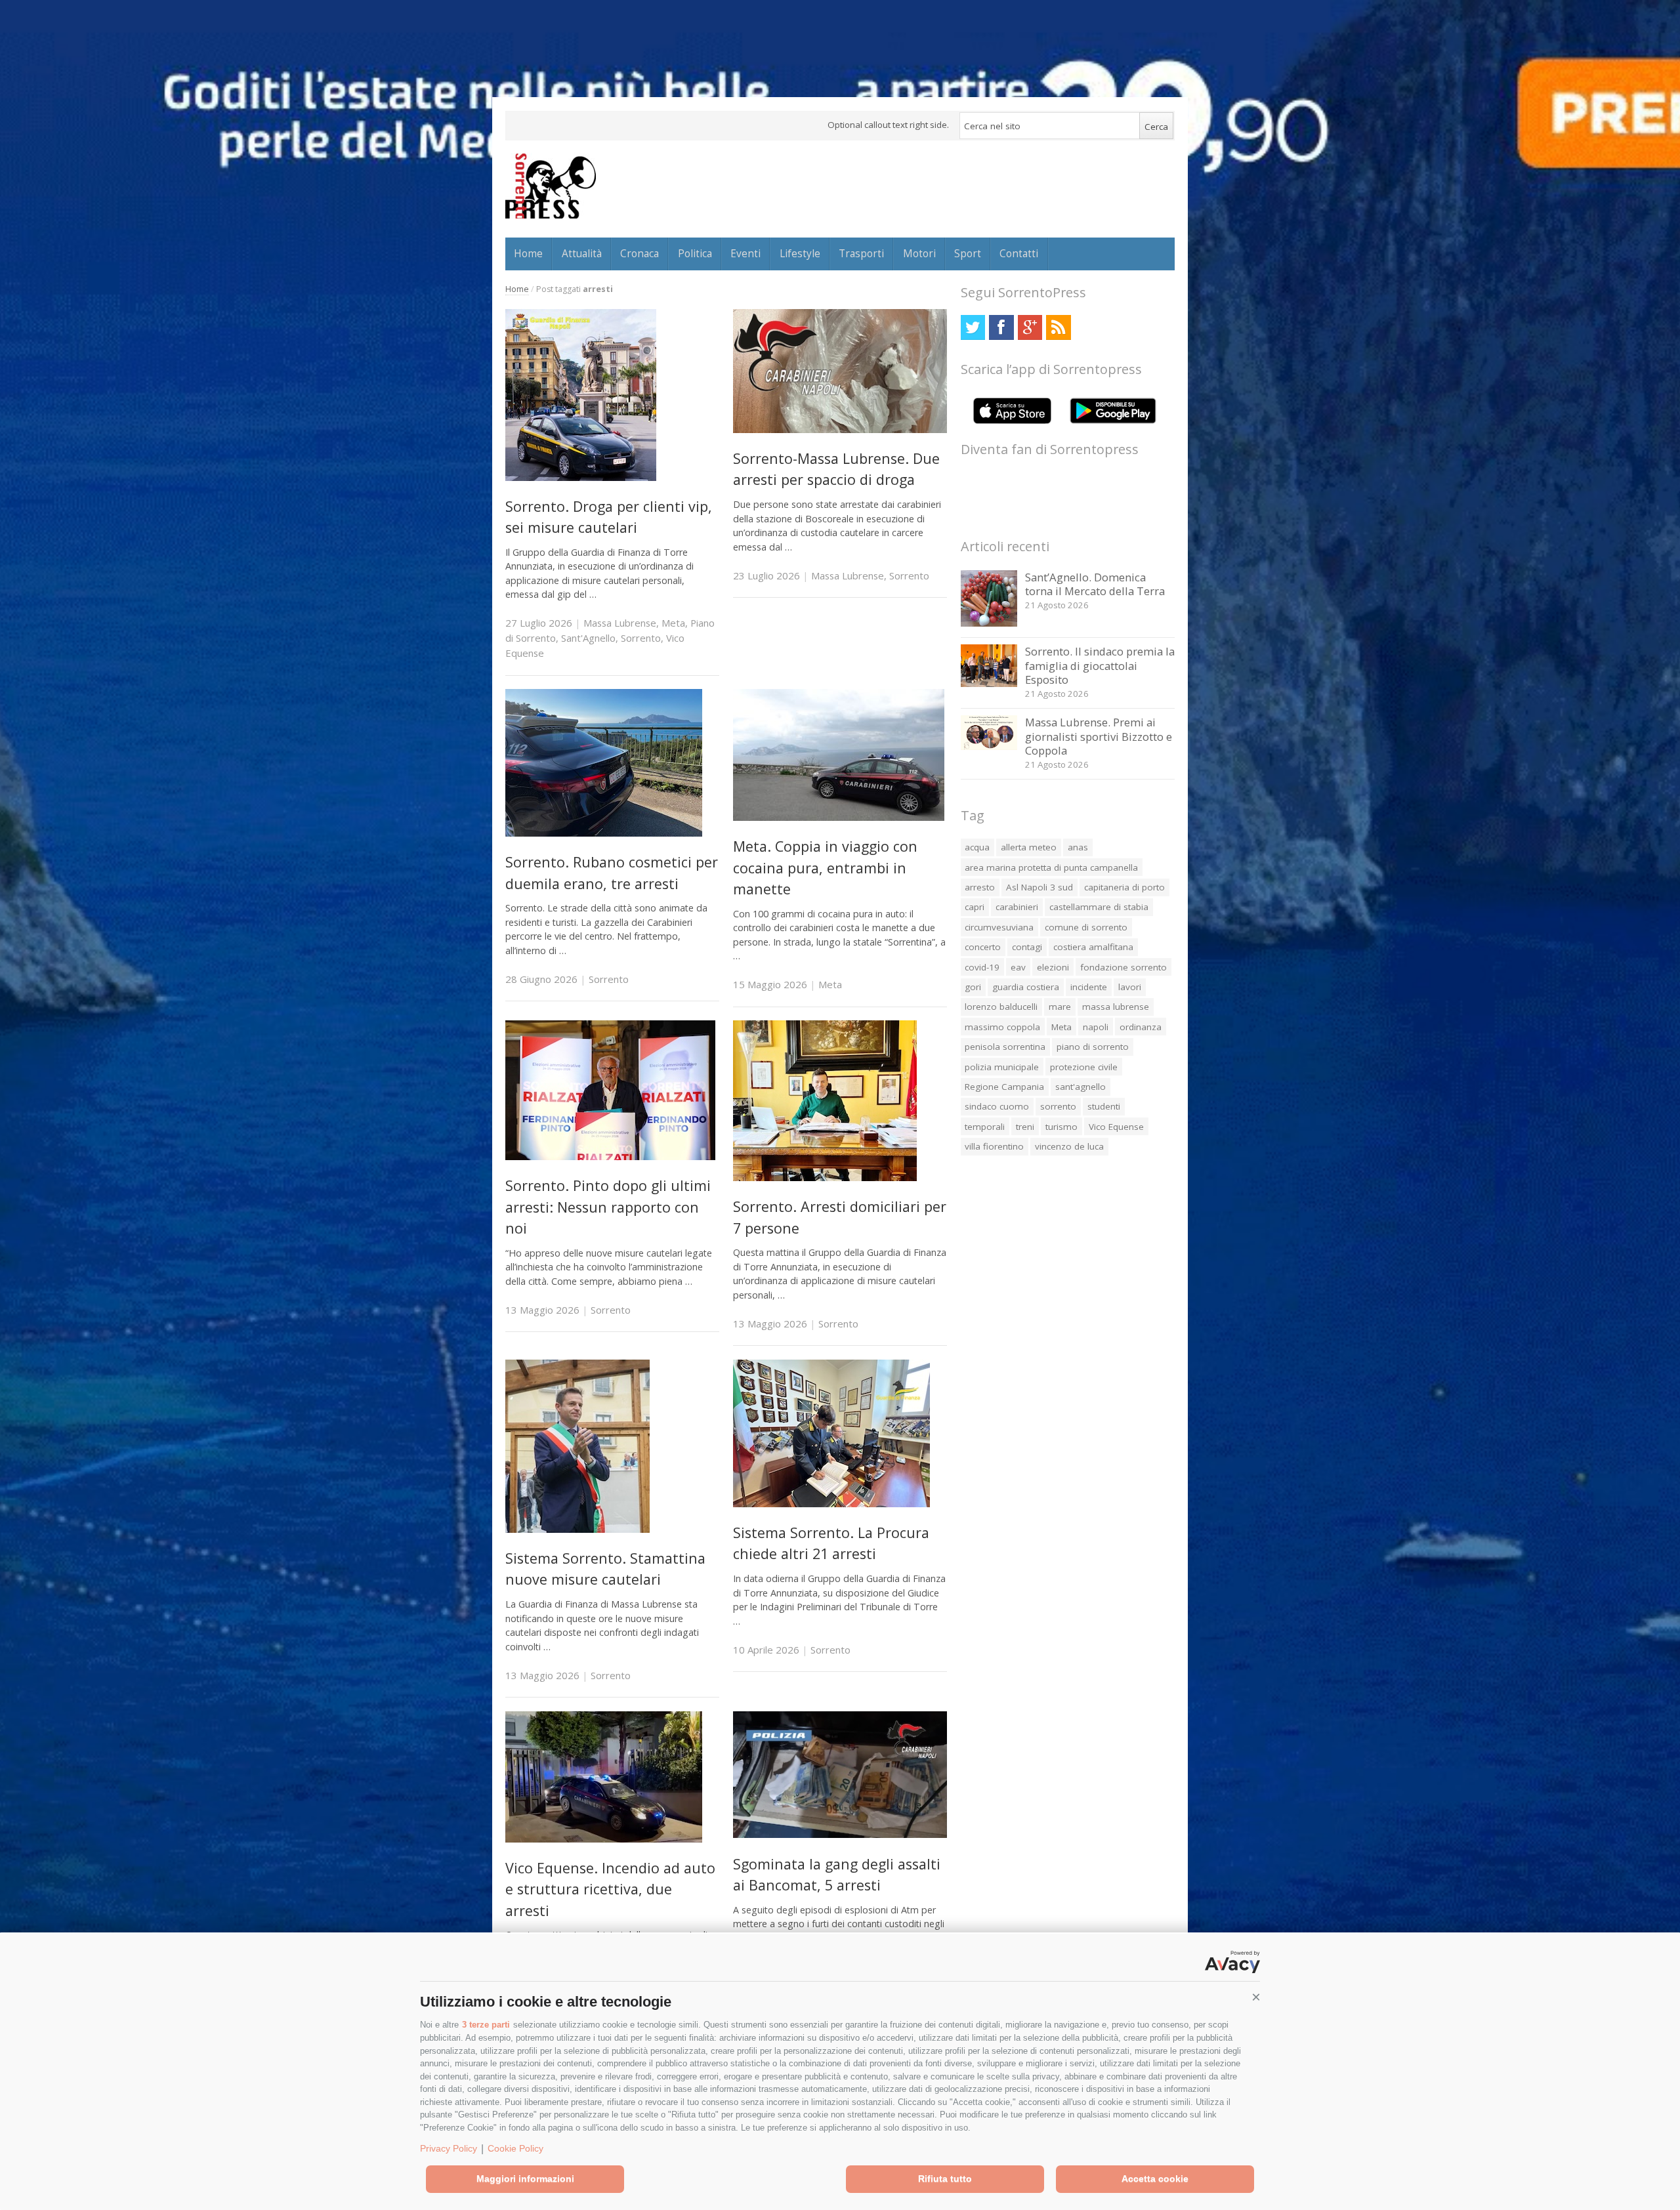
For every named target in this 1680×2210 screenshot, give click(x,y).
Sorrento (641, 638)
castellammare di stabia (1099, 907)
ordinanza (1141, 1027)
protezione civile (1084, 1067)
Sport (968, 253)
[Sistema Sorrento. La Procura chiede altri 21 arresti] (831, 1504)
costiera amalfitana (1093, 947)
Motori (919, 253)
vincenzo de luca (1069, 1146)
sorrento (1058, 1106)
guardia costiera (1026, 987)
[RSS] (1058, 327)
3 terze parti (486, 2025)
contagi (1027, 947)
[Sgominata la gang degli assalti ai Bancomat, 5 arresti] (840, 1834)
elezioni (1053, 967)
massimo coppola (1002, 1027)
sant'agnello (1081, 1087)
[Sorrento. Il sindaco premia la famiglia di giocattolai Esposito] (989, 683)
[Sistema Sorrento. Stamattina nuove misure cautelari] (577, 1529)
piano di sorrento (1093, 1047)
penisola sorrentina (1005, 1047)
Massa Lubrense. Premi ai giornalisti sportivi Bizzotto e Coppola (1099, 736)
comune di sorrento (1086, 927)
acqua (977, 847)
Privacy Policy (449, 2148)
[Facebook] (1001, 327)
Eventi (745, 253)
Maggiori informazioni (525, 2179)
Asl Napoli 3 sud (1039, 887)
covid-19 (982, 967)
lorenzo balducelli (1001, 1007)
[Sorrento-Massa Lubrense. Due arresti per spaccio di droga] (840, 429)
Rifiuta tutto (945, 2179)
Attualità (582, 253)
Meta (673, 623)
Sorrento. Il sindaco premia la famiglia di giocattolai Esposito (1100, 665)
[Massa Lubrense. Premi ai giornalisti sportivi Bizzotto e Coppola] (989, 746)
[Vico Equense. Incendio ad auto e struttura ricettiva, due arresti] (604, 1839)
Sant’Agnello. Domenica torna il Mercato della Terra (1095, 584)
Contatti (1019, 253)
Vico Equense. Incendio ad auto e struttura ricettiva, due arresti (610, 1889)
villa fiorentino (994, 1146)
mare (1060, 1007)
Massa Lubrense (620, 623)
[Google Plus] (1030, 327)
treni (1025, 1127)
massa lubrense (1116, 1007)
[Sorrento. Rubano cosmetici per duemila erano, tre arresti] (604, 833)
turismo (1061, 1127)
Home (528, 253)
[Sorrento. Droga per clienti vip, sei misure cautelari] (581, 477)
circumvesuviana (999, 927)
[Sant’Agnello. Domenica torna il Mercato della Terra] (989, 623)
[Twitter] (973, 327)
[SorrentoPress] (551, 186)
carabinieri (1017, 907)
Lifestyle (800, 253)
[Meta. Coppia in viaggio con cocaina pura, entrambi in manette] (839, 817)
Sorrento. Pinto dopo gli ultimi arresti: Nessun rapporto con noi (608, 1207)
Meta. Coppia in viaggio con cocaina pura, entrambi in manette (825, 867)
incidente (1089, 987)
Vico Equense (1116, 1127)
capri (975, 907)
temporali (985, 1127)
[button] (1256, 1997)
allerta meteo (1029, 847)
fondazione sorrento (1123, 967)
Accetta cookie (1155, 2179)
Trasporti (861, 253)
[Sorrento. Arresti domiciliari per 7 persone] (825, 1178)
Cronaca (640, 253)
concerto (983, 947)
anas (1078, 847)
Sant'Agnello (588, 638)
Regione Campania (1004, 1087)
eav (1018, 967)
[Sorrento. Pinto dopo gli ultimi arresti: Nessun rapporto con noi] (610, 1157)
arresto (980, 887)
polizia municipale (1002, 1067)
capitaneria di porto (1124, 887)
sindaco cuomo (997, 1106)
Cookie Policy (515, 2148)
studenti (1104, 1106)
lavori (1130, 987)
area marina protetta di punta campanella (1051, 867)
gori (973, 987)
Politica (695, 253)
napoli (1096, 1027)
